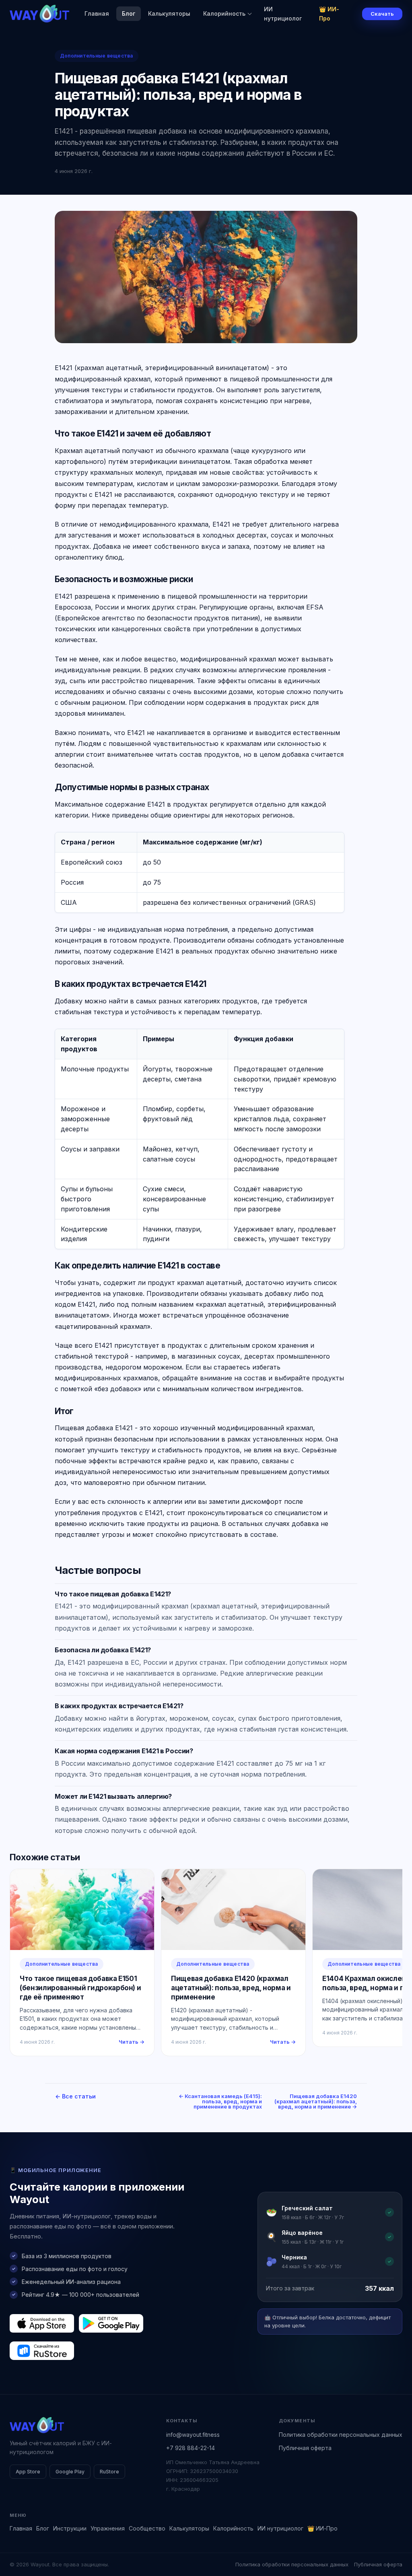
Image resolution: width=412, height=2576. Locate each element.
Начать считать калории (246, 1318)
